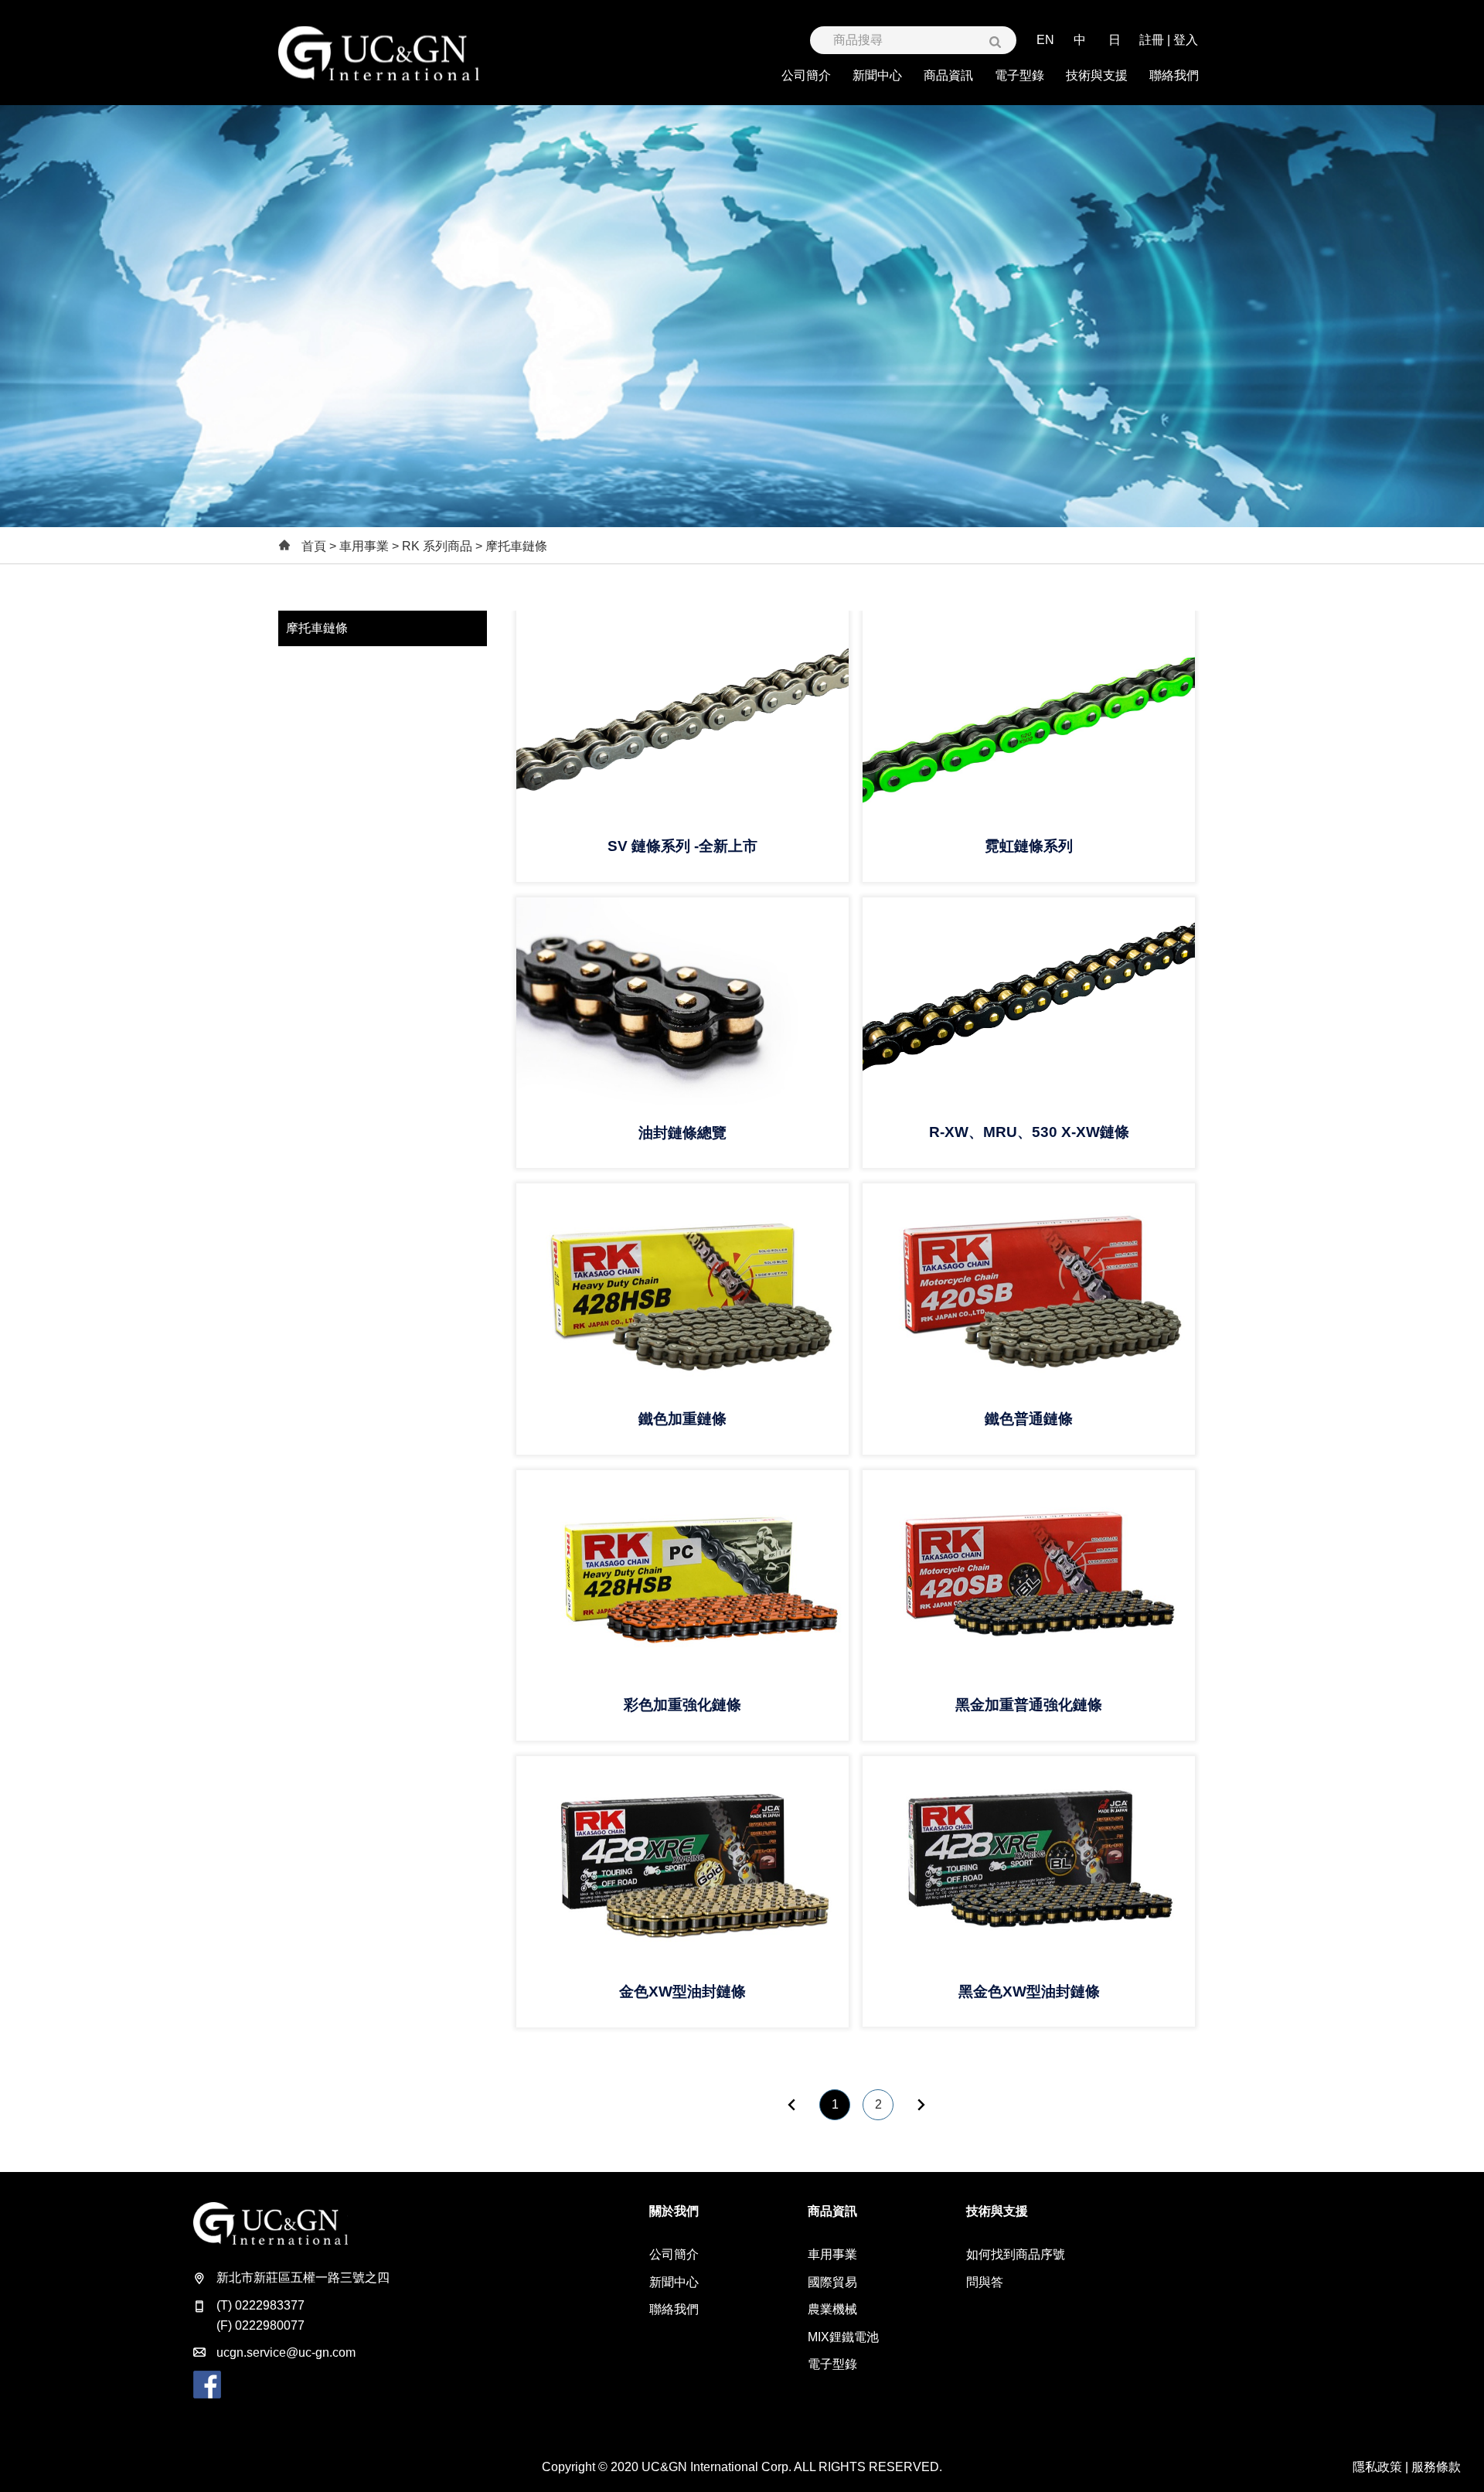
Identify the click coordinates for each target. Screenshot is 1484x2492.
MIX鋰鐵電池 (843, 2337)
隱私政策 (1377, 2467)
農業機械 (832, 2309)
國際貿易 (832, 2282)
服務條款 (1436, 2467)
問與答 (985, 2282)
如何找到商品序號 (1016, 2254)
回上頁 (791, 2105)
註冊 (1152, 40)
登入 (1186, 40)
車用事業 (364, 546)
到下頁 (921, 2105)
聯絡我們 (674, 2309)
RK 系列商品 (437, 546)
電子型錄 (832, 2364)
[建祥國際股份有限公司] (379, 53)
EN (1045, 40)
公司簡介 (674, 2254)
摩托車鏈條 (317, 628)
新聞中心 (674, 2282)
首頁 (314, 546)
